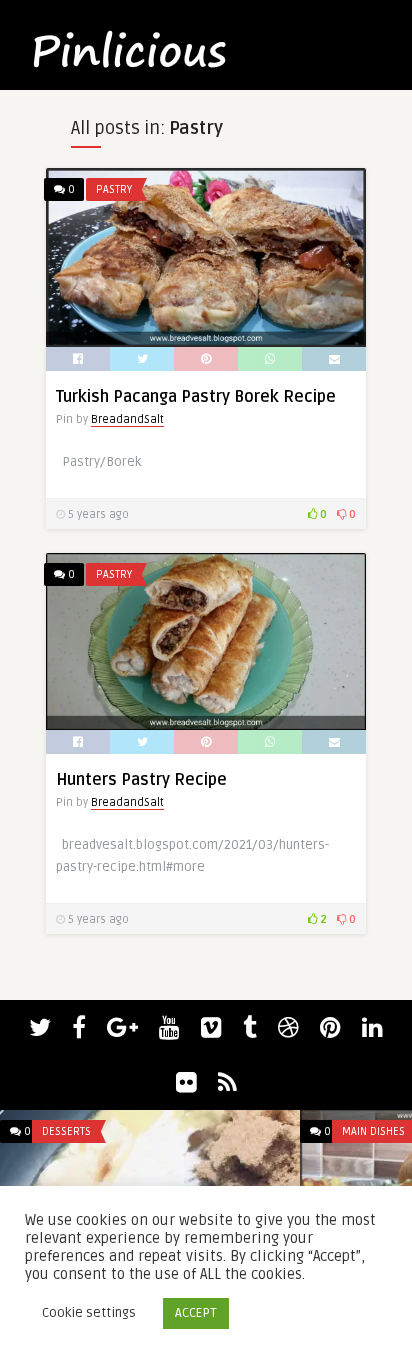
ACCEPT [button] (196, 1313)
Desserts (66, 1131)
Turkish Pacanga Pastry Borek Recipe (196, 397)
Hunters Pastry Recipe (141, 780)
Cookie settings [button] (89, 1313)
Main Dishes (373, 1131)
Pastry (114, 189)
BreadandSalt (127, 419)
